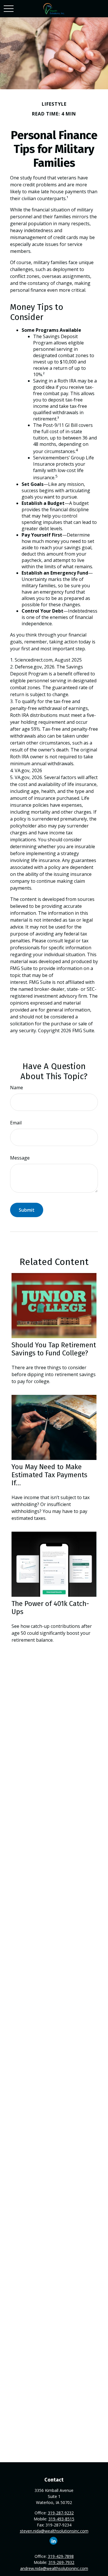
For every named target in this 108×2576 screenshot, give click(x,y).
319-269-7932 (61, 2562)
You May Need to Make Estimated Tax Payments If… (49, 1475)
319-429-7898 (61, 2556)
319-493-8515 (61, 2519)
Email (16, 1123)
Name (17, 1088)
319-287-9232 (61, 2513)
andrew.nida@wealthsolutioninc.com (54, 2568)
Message (20, 1158)
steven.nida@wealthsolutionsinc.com (54, 2531)
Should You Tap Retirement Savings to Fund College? (54, 1349)
